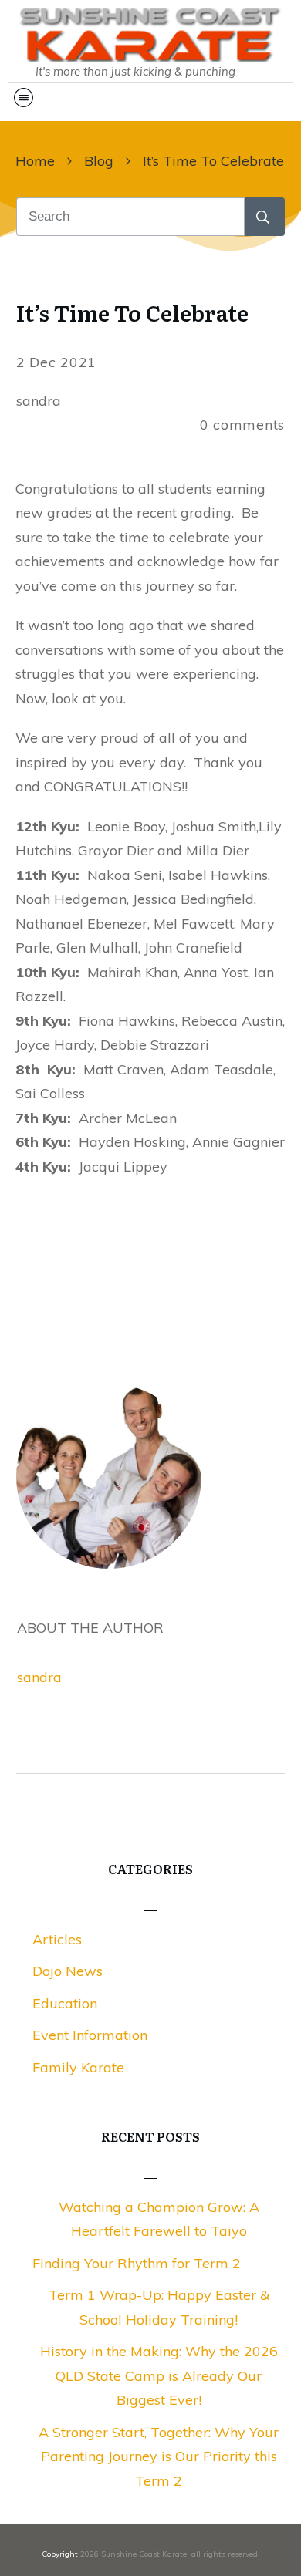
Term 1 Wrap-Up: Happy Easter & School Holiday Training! (159, 2307)
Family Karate (78, 2067)
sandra (39, 1677)
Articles (57, 1939)
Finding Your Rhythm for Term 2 (137, 2263)
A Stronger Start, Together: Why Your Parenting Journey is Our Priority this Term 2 (159, 2456)
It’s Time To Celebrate (132, 312)
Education (65, 2003)
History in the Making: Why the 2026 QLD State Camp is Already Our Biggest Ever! (159, 2375)
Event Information (90, 2035)
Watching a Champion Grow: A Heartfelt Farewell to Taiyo (159, 2219)
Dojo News (68, 1971)
